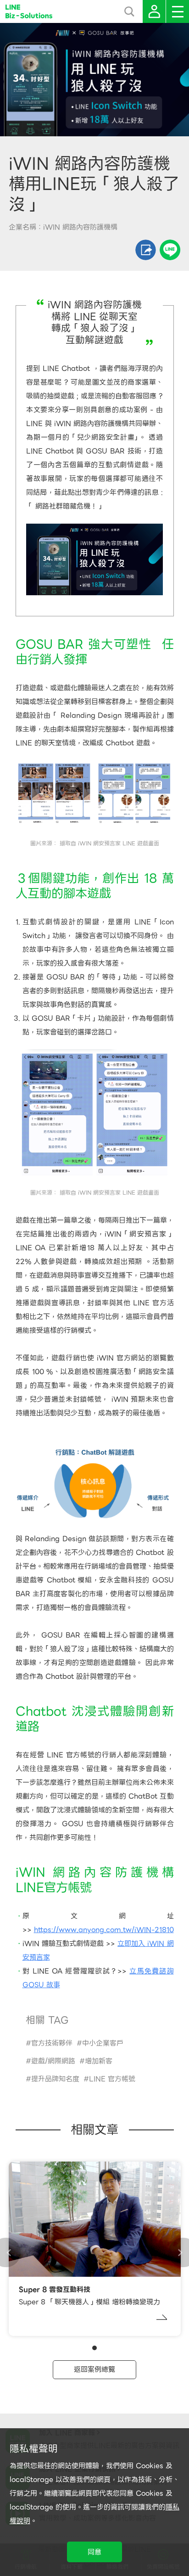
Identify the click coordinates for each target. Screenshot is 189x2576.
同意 (94, 2552)
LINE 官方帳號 (112, 2079)
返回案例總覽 (94, 2369)
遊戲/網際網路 (53, 2061)
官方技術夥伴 (52, 2043)
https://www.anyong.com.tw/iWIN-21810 (104, 1930)
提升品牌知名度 (55, 2079)
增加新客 (99, 2061)
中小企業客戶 (103, 2043)
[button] (94, 2348)
